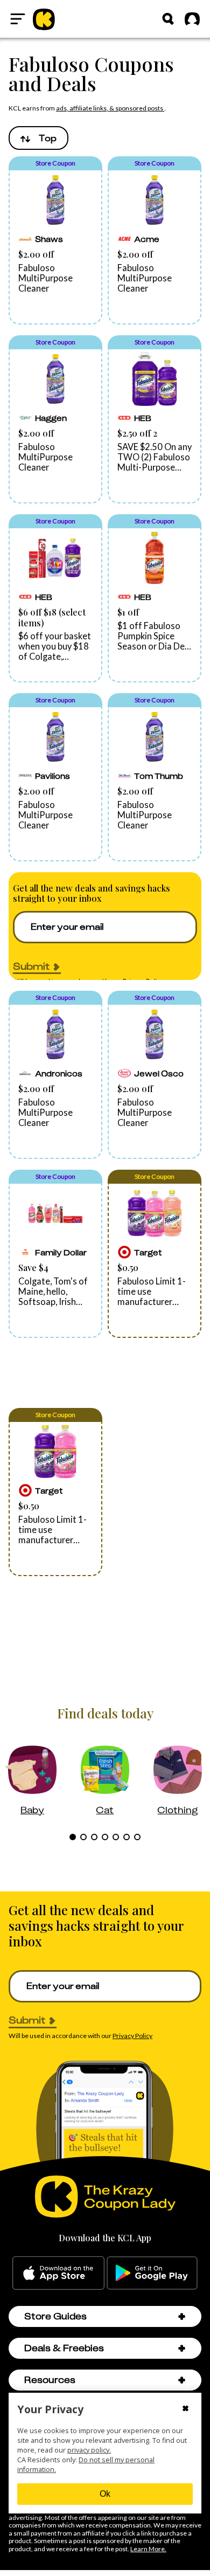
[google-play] (152, 2273)
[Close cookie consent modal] (185, 2409)
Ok (105, 2494)
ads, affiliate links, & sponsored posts (110, 108)
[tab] (73, 1837)
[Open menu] (18, 19)
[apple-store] (58, 2273)
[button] (55, 240)
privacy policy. (89, 2450)
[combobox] (38, 138)
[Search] (168, 19)
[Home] (44, 19)
